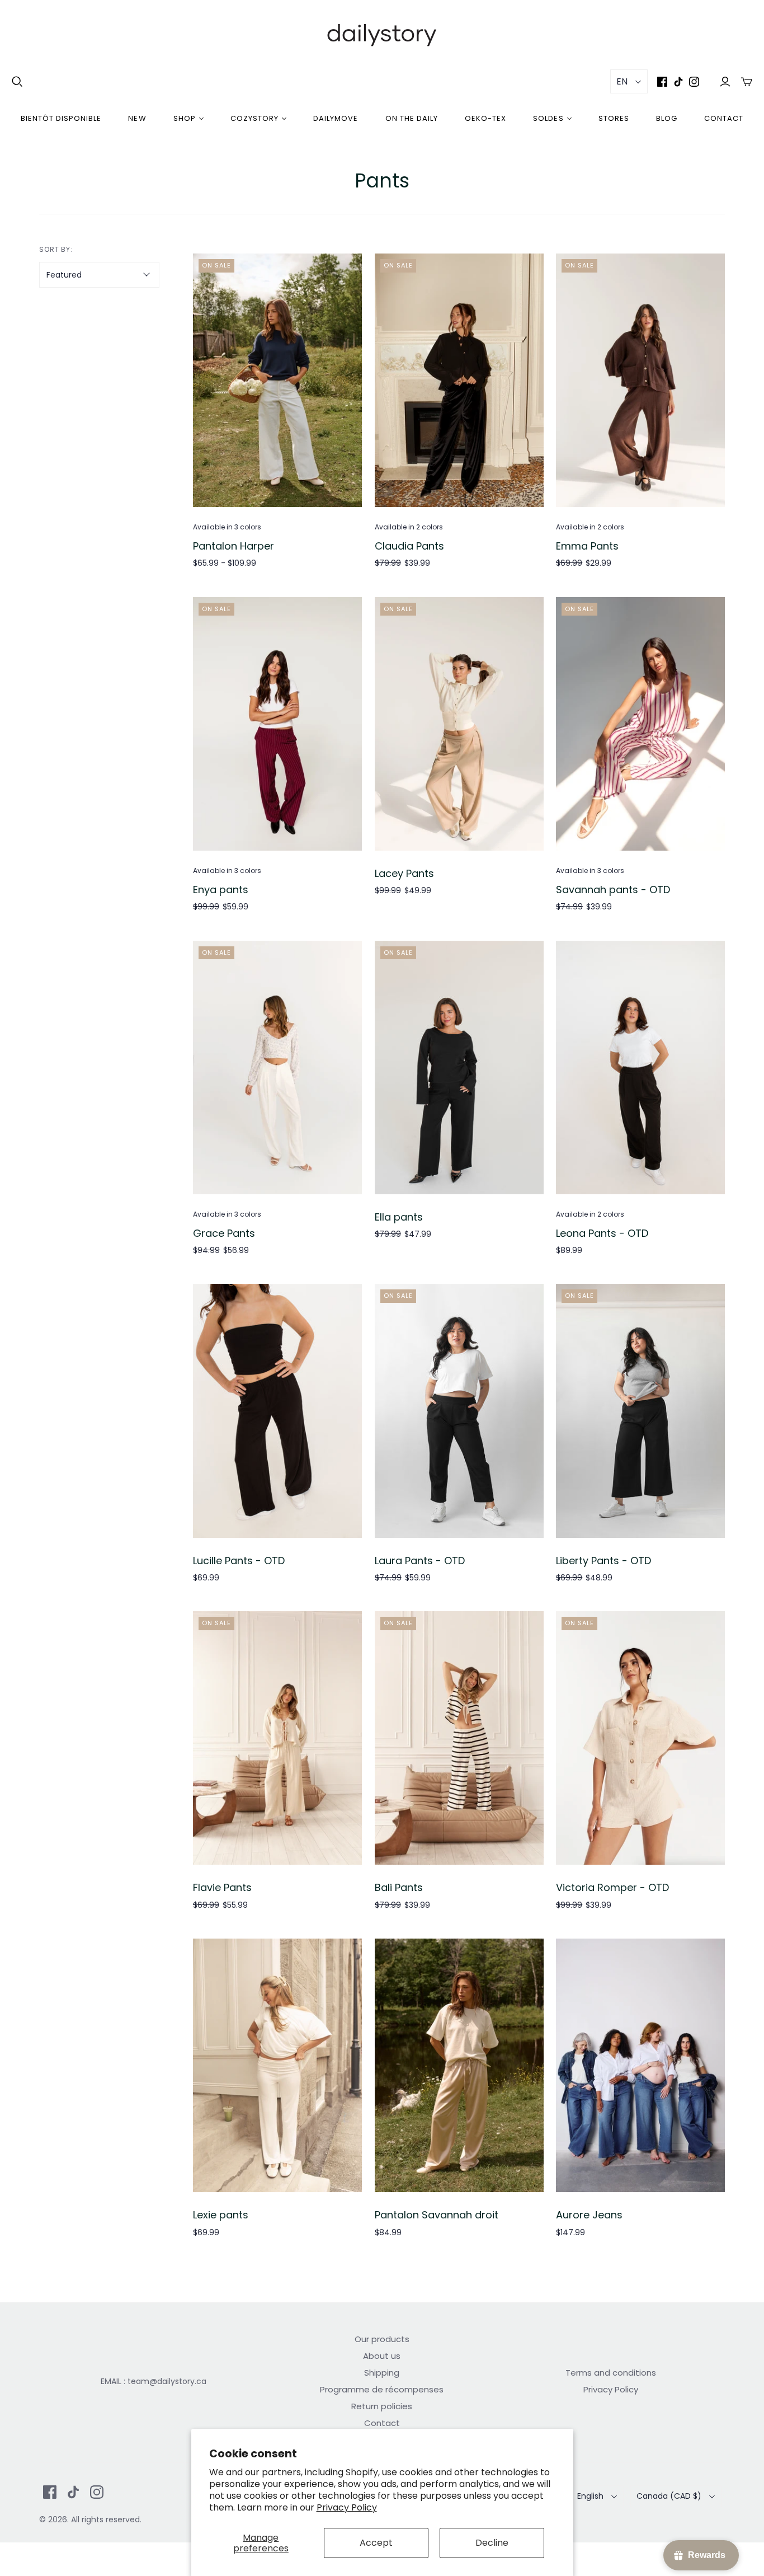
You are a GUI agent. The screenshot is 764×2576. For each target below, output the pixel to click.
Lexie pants (221, 2215)
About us (382, 2356)
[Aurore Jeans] (640, 2065)
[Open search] (17, 82)
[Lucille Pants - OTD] (277, 1411)
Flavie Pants (222, 1887)
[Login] (725, 81)
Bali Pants (399, 1887)
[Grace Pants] (277, 1068)
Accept (376, 2543)
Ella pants (399, 1217)
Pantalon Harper (234, 546)
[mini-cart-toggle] (747, 81)
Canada (669, 2496)
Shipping (382, 2373)
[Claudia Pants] (459, 380)
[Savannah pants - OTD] (640, 724)
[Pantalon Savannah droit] (459, 2065)
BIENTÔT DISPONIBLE (61, 118)
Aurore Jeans (589, 2215)
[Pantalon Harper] (277, 380)
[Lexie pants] (277, 2065)
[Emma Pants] (640, 380)
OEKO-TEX (485, 118)
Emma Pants (587, 546)
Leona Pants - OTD (602, 1233)
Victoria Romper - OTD (612, 1887)
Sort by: (56, 249)
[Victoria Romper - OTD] (640, 1738)
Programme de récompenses (382, 2389)
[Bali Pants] (459, 1738)
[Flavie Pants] (277, 1738)
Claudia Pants (409, 546)
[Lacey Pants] (459, 724)
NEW (137, 118)
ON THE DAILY (412, 118)
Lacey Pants (404, 873)
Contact (724, 118)
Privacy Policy (347, 2507)
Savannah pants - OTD (613, 890)
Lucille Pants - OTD (239, 1561)
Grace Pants (224, 1233)
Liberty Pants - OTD (603, 1561)
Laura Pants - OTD (420, 1561)
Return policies (382, 2406)
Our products (382, 2339)
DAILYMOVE (336, 118)
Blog (667, 118)
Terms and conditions (611, 2373)
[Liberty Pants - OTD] (640, 1411)
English (590, 2496)
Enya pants (221, 890)
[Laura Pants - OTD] (459, 1411)
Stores (614, 118)
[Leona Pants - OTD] (640, 1068)
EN (622, 81)
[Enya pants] (277, 724)
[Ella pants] (459, 1068)
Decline (492, 2543)
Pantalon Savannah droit (437, 2215)
